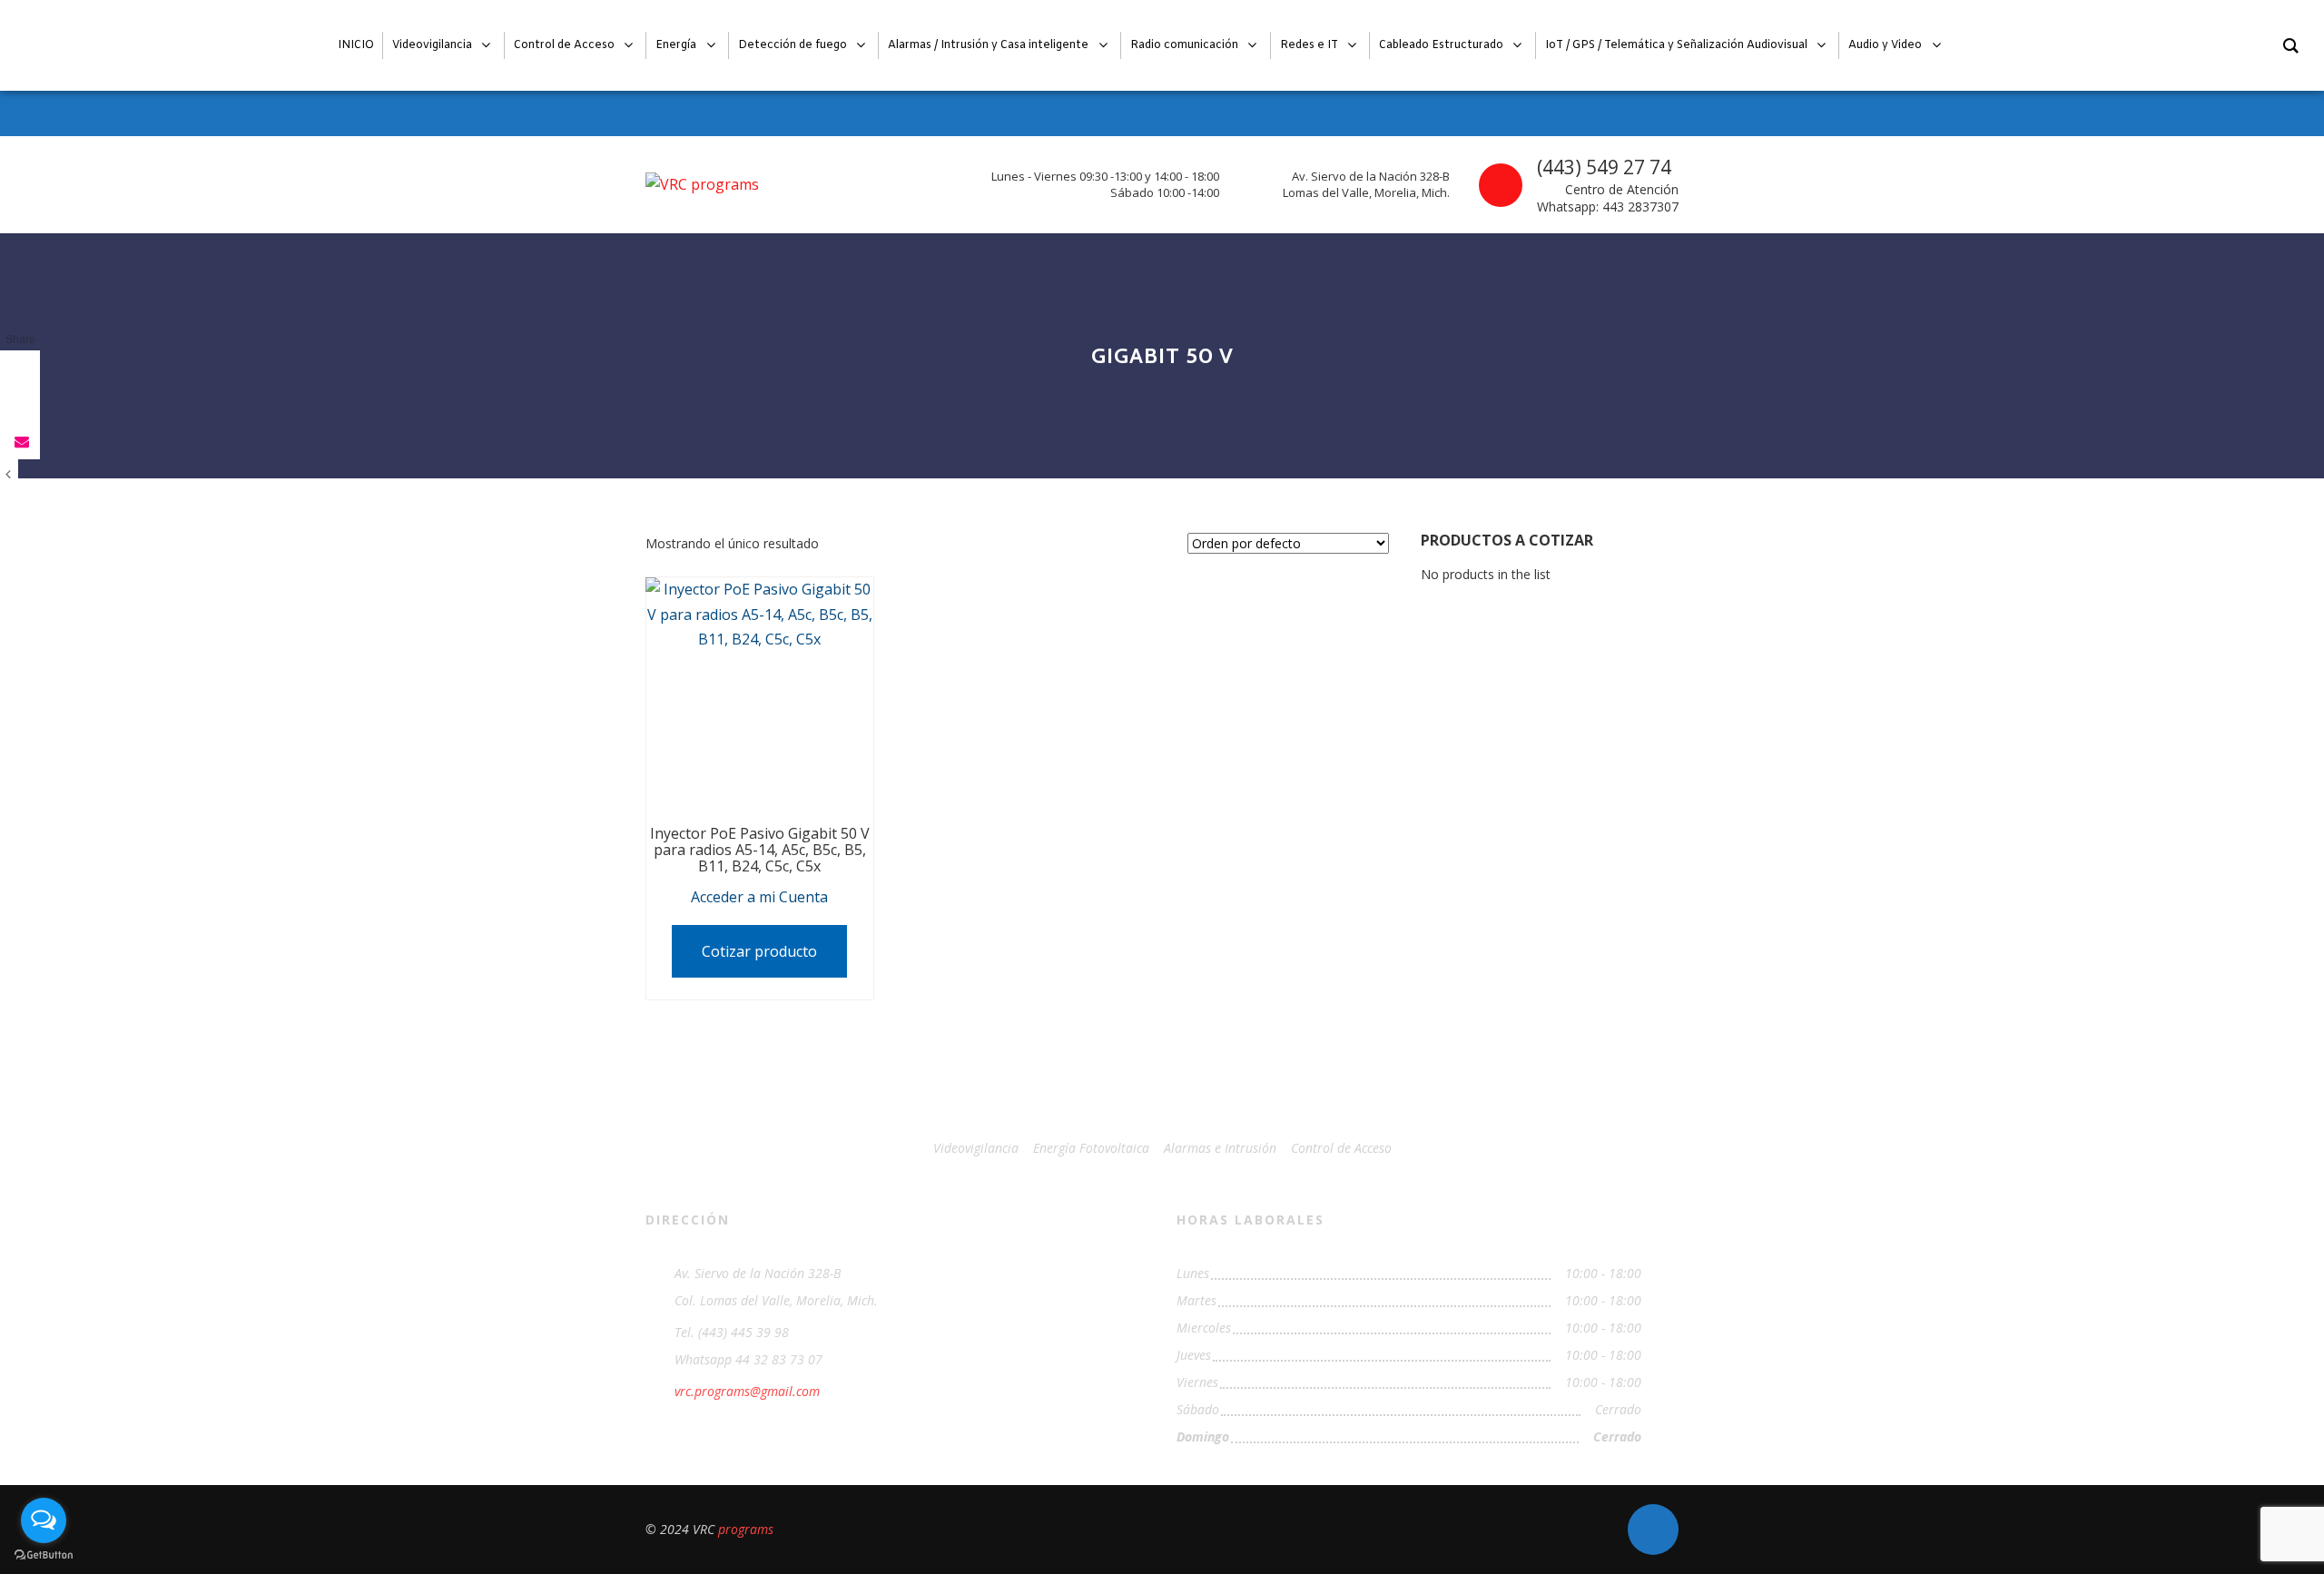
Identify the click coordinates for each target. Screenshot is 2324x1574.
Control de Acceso (1341, 1148)
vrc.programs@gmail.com (747, 1391)
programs (746, 1529)
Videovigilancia (976, 1148)
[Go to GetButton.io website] (44, 1555)
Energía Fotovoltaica (1091, 1148)
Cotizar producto (759, 951)
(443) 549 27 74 (1604, 167)
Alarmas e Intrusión (1220, 1148)
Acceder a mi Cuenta (759, 897)
